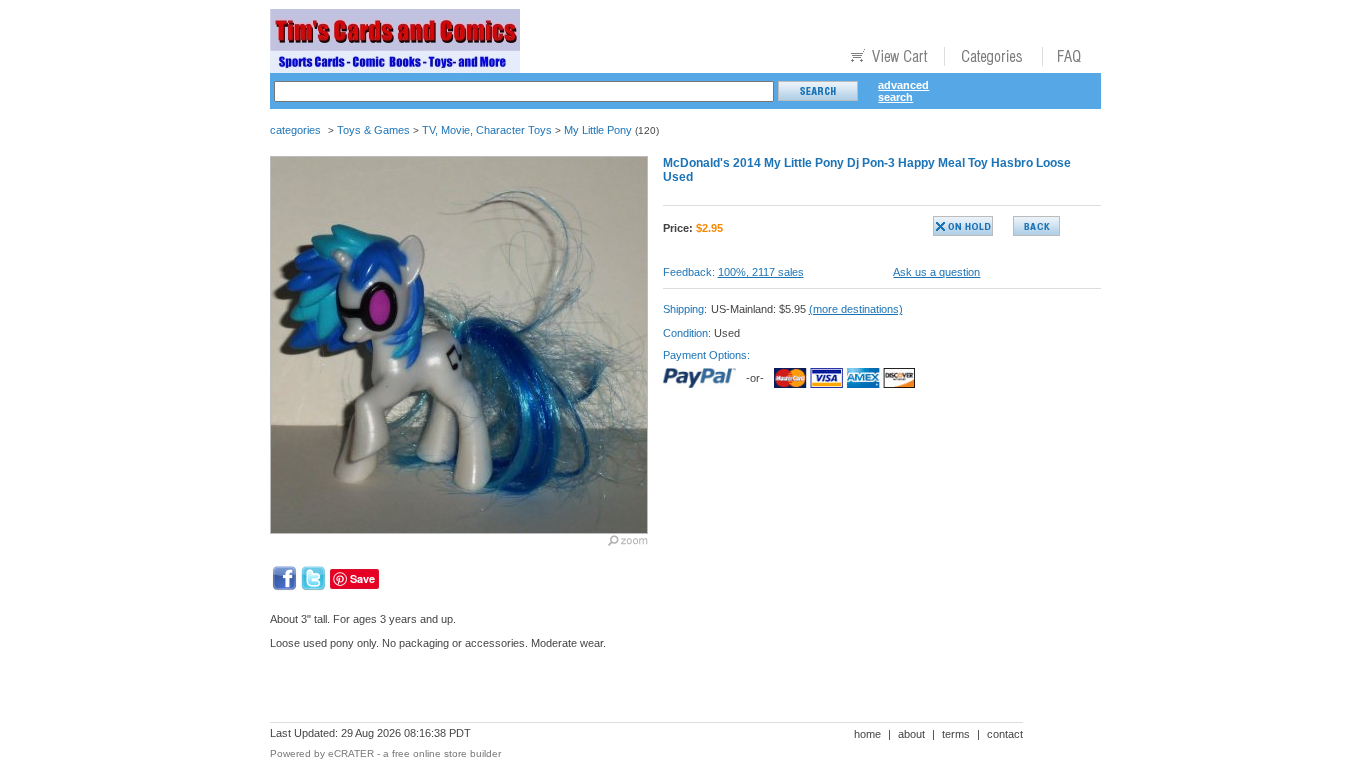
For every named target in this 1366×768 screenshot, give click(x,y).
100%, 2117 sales (761, 272)
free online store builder (446, 753)
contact (1005, 734)
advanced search (903, 91)
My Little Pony (598, 130)
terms (956, 734)
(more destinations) (856, 309)
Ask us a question (936, 272)
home (867, 734)
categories (295, 130)
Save (362, 578)
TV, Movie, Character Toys (487, 130)
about (911, 734)
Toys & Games (373, 130)
